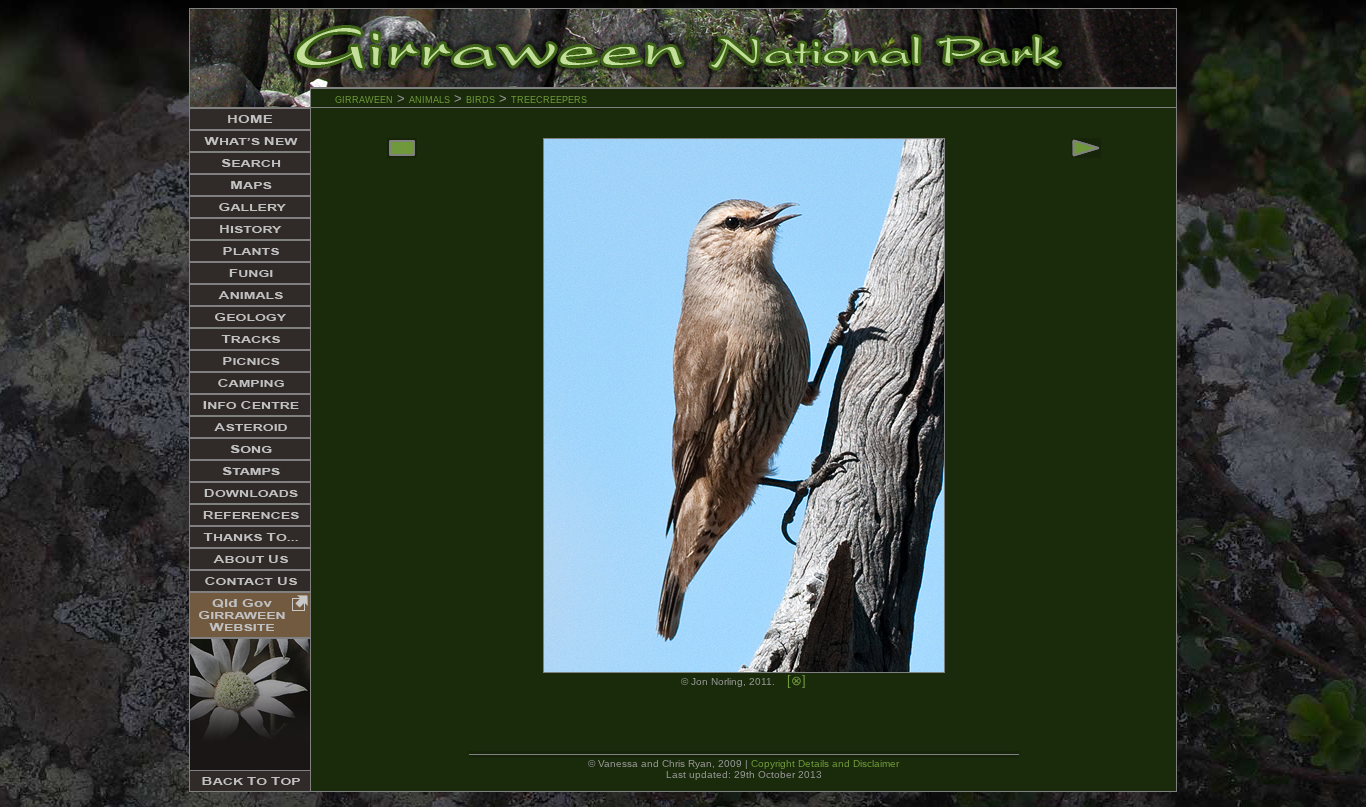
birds (480, 98)
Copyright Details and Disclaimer (825, 763)
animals (429, 98)
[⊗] (796, 680)
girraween (364, 98)
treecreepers (549, 98)
